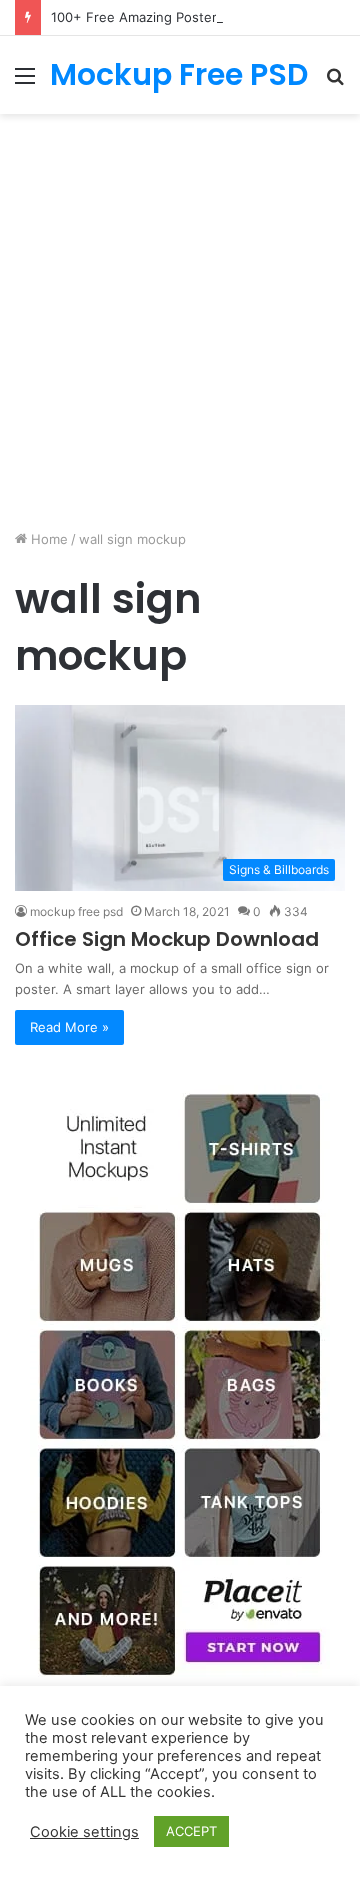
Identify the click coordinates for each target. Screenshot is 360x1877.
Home (47, 539)
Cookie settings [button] (84, 1832)
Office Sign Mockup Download (167, 939)
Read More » (69, 1027)
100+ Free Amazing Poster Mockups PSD (179, 17)
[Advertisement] (180, 314)
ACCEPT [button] (191, 1831)
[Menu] (25, 82)
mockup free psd (76, 911)
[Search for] (335, 82)
